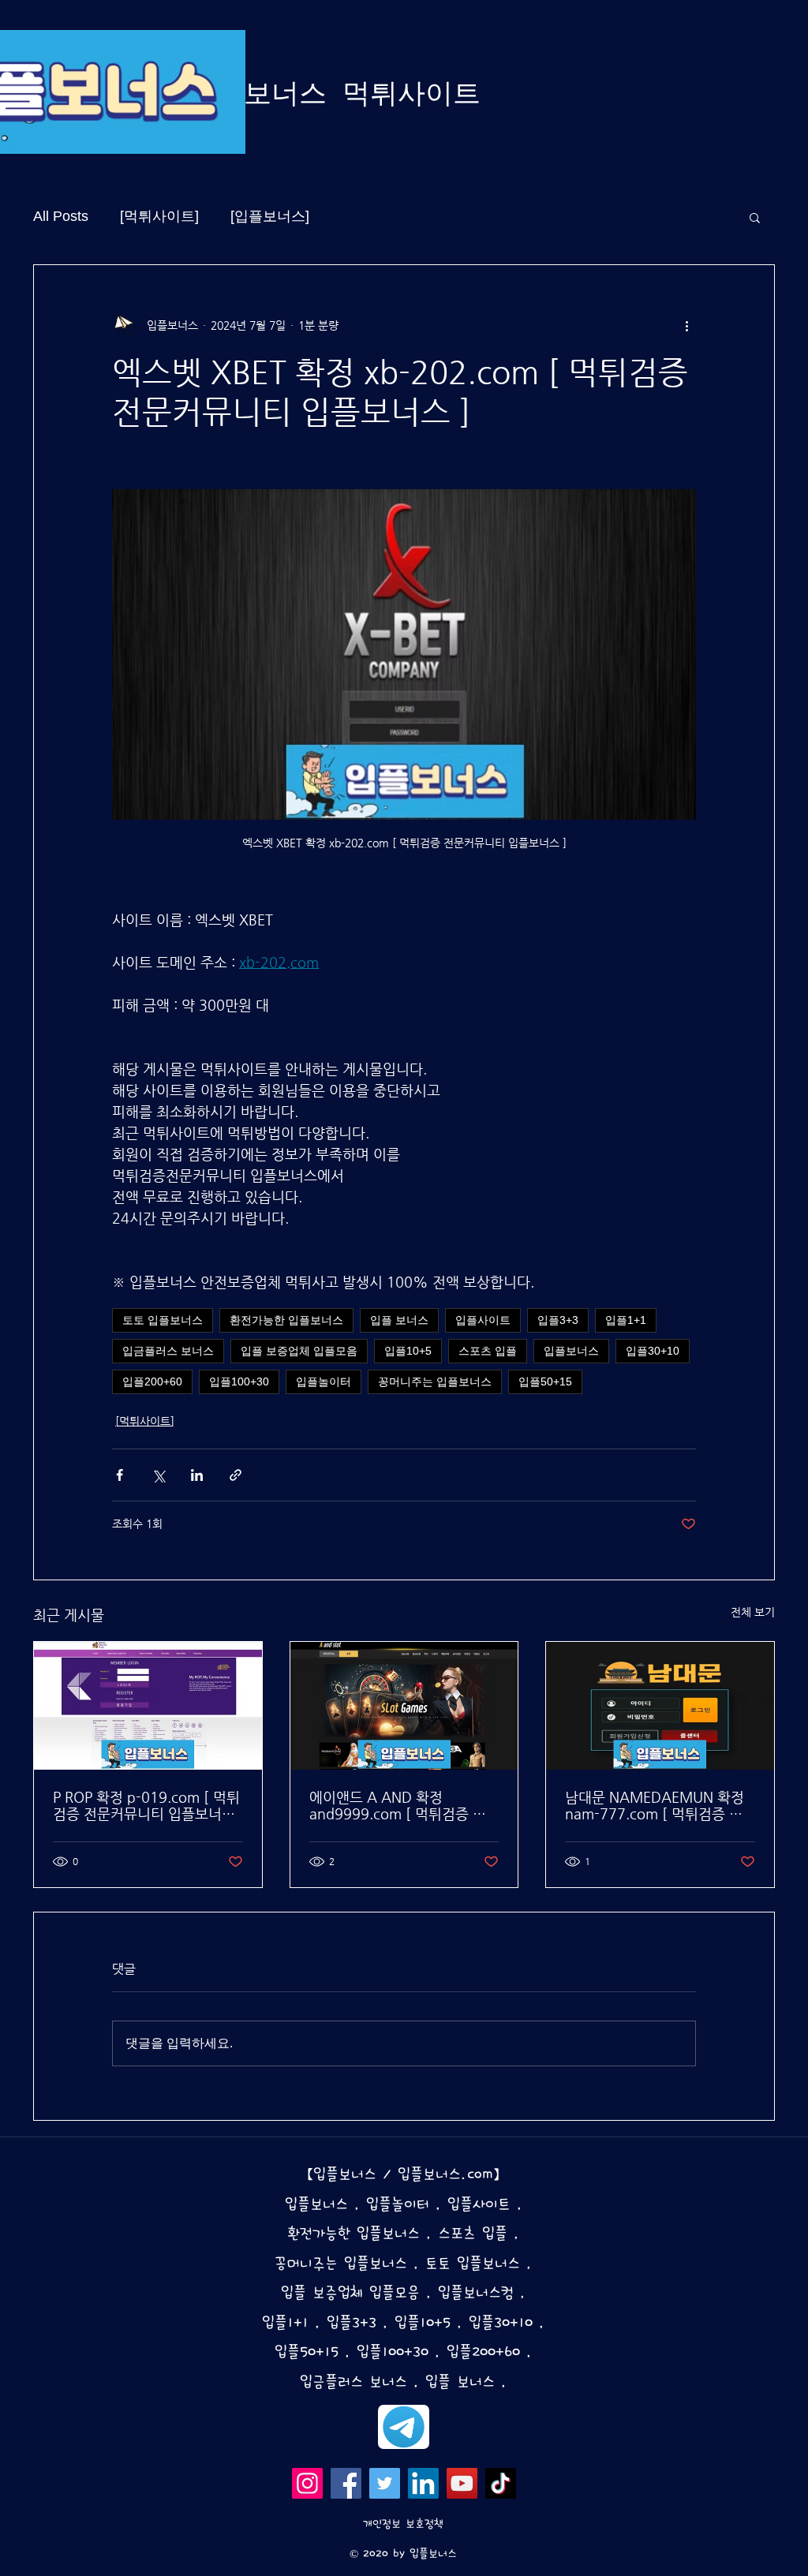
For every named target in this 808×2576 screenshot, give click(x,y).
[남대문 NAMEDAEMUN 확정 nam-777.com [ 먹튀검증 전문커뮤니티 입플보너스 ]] (660, 1706)
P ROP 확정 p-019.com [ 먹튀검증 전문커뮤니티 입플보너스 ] (146, 1805)
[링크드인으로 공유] (197, 1475)
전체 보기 (753, 1612)
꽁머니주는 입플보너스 (435, 1381)
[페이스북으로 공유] (120, 1475)
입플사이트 (483, 1320)
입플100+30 (239, 1381)
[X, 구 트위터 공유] (158, 1475)
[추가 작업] (686, 325)
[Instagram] (307, 2483)
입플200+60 (152, 1381)
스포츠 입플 (488, 1351)
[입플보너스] (270, 216)
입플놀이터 (324, 1381)
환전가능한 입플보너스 (286, 1320)
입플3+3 (558, 1320)
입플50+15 (545, 1381)
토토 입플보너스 (163, 1320)
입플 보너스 (399, 1320)
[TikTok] (501, 2483)
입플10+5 (408, 1351)
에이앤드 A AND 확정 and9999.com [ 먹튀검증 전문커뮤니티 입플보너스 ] (398, 1805)
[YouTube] (462, 2483)
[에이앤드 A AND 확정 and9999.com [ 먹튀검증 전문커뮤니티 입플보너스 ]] (404, 1706)
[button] (755, 217)
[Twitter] (385, 2483)
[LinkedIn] (423, 2483)
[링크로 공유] (236, 1475)
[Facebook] (346, 2483)
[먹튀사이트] (159, 216)
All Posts (61, 216)
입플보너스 (571, 1351)
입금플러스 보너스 (168, 1351)
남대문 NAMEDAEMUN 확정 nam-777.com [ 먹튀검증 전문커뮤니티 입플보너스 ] (655, 1805)
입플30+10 (653, 1351)
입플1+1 (626, 1320)
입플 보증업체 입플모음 (299, 1351)
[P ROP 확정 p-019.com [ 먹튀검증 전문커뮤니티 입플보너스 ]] (148, 1706)
